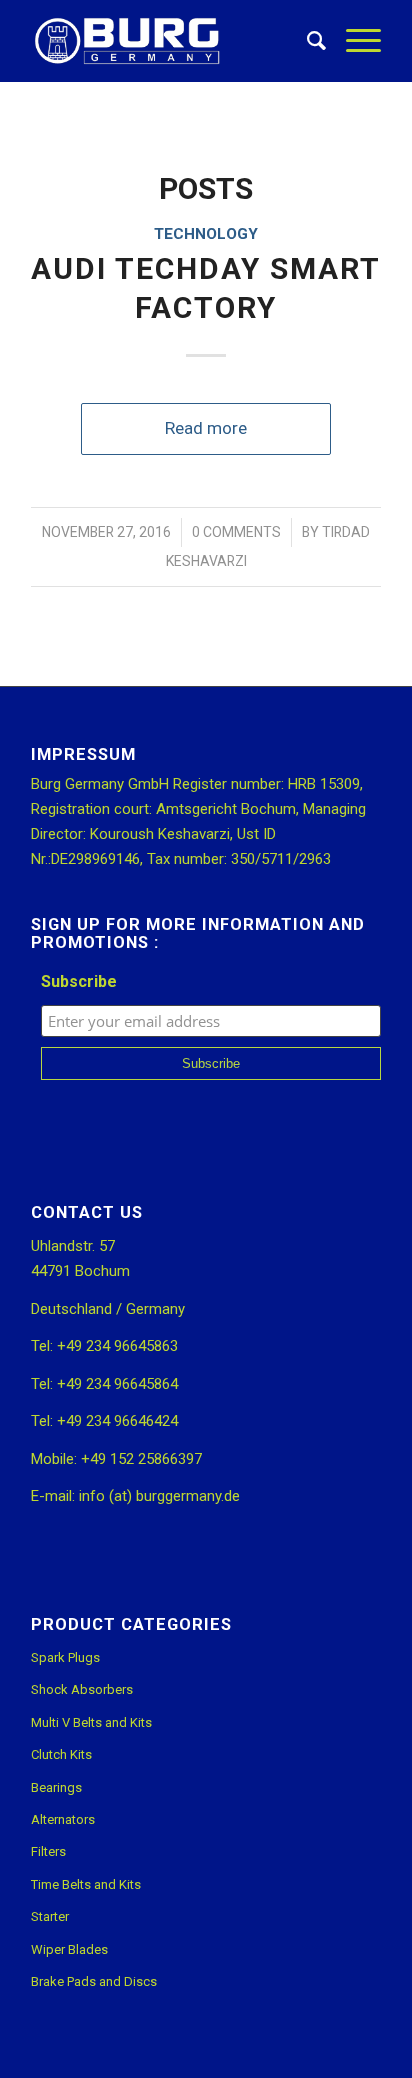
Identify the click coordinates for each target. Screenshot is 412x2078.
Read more (206, 428)
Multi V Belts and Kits (91, 1722)
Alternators (63, 1819)
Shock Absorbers (82, 1689)
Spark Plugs (65, 1657)
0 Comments (236, 532)
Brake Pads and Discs (94, 1981)
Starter (50, 1916)
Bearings (56, 1787)
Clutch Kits (61, 1754)
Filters (48, 1851)
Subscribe (79, 981)
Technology (206, 234)
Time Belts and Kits (86, 1884)
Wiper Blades (69, 1949)
